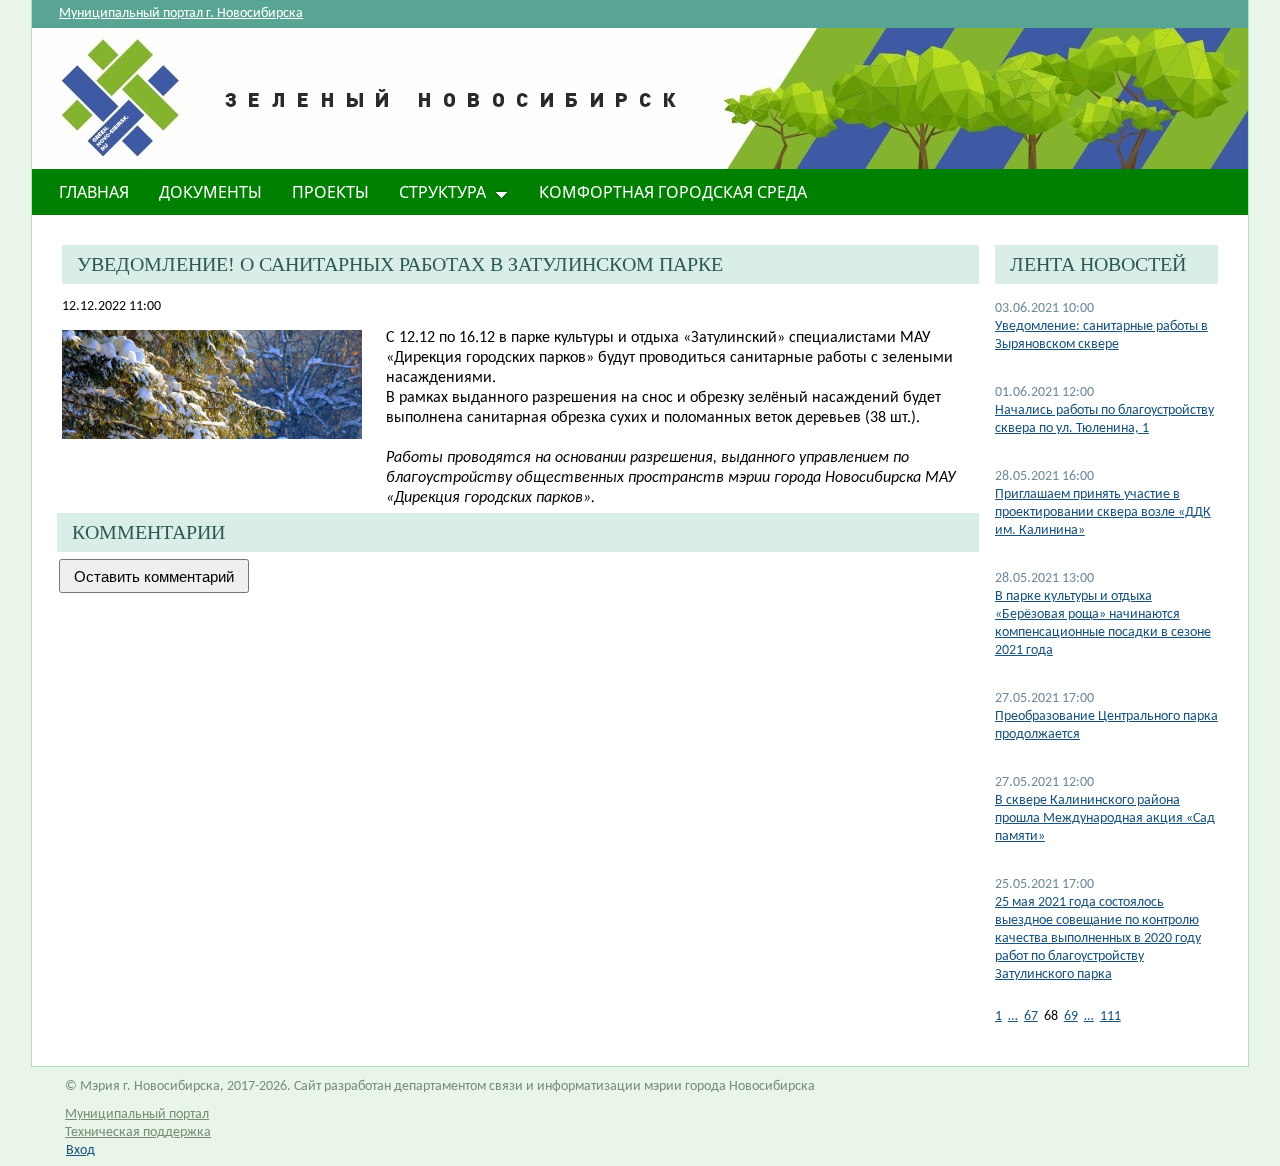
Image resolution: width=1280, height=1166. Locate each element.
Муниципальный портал (137, 1114)
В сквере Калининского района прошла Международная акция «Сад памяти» (1105, 818)
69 (1071, 1016)
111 (1110, 1016)
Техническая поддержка (138, 1132)
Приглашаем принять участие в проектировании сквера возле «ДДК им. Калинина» (1103, 512)
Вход (80, 1150)
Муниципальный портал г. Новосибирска (181, 13)
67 (1031, 1016)
